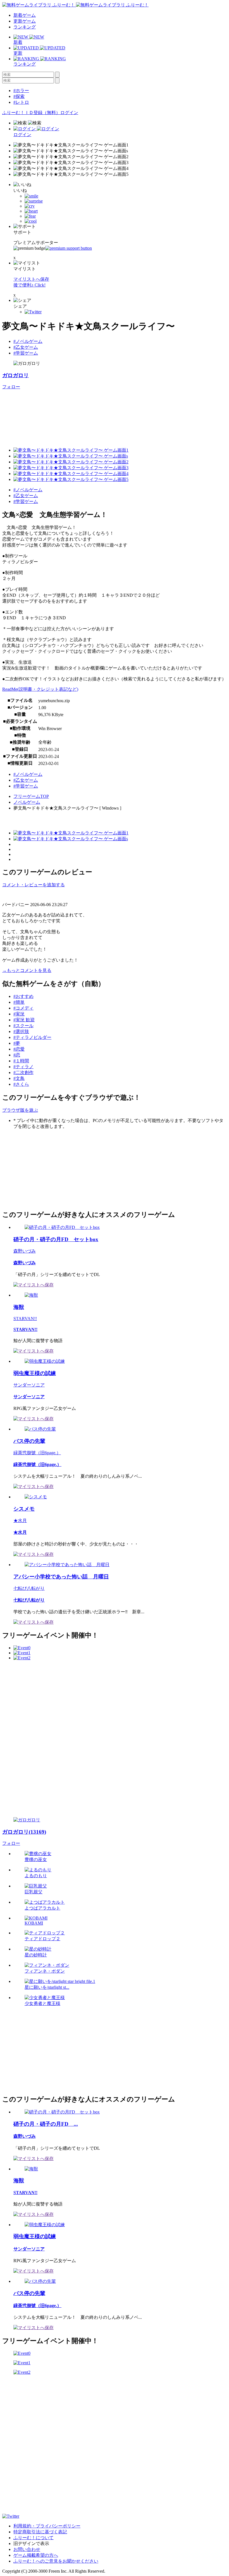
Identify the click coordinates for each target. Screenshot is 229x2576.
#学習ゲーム (26, 353)
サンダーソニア (29, 1385)
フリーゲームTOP (31, 796)
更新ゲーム (25, 21)
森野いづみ (25, 1251)
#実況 (19, 1014)
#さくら (21, 1084)
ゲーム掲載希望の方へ (36, 2555)
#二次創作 (23, 1072)
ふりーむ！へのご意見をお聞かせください (56, 2561)
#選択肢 (21, 1031)
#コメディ (23, 1008)
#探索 (19, 96)
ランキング (25, 27)
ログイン (69, 113)
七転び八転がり (29, 1588)
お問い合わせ (27, 2549)
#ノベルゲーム (28, 341)
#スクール (23, 1026)
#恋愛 (19, 1049)
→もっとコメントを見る (27, 970)
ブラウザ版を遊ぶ (20, 1110)
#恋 (17, 1055)
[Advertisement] (44, 1169)
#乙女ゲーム (26, 347)
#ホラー (21, 91)
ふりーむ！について (34, 2538)
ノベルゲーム (27, 802)
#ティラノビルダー (32, 1037)
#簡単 (19, 1002)
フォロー (11, 387)
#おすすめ (23, 996)
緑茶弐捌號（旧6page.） (37, 1453)
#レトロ (21, 102)
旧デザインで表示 (31, 2544)
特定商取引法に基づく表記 (40, 2532)
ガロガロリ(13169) (24, 1832)
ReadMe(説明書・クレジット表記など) (40, 689)
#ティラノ (23, 1067)
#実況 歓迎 (24, 1020)
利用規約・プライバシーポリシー (47, 2526)
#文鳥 (19, 1078)
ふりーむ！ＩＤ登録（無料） (31, 113)
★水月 (20, 1521)
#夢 (17, 1043)
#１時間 (21, 1061)
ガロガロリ (15, 375)
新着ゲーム (25, 15)
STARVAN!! (25, 1319)
